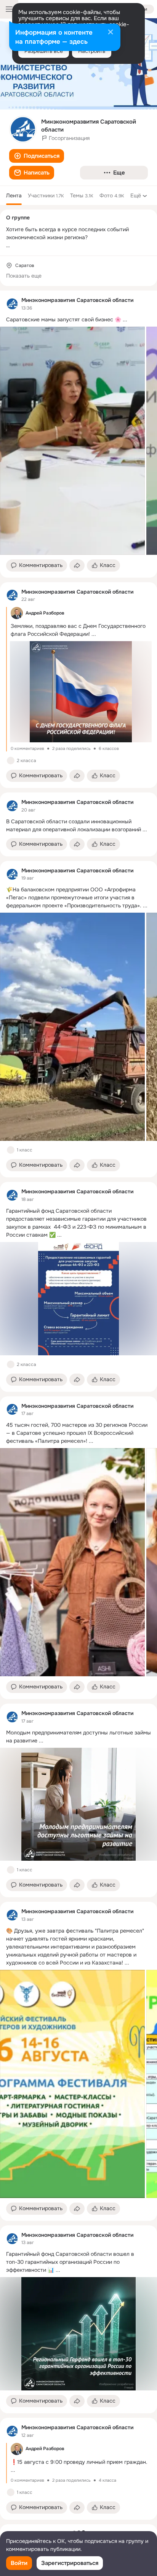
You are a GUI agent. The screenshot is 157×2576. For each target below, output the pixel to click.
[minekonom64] (12, 304)
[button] (37, 156)
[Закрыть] (111, 33)
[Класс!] (11, 761)
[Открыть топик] (78, 320)
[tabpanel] (78, 1405)
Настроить (92, 51)
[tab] (14, 195)
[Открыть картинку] (72, 441)
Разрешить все (44, 51)
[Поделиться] (77, 565)
